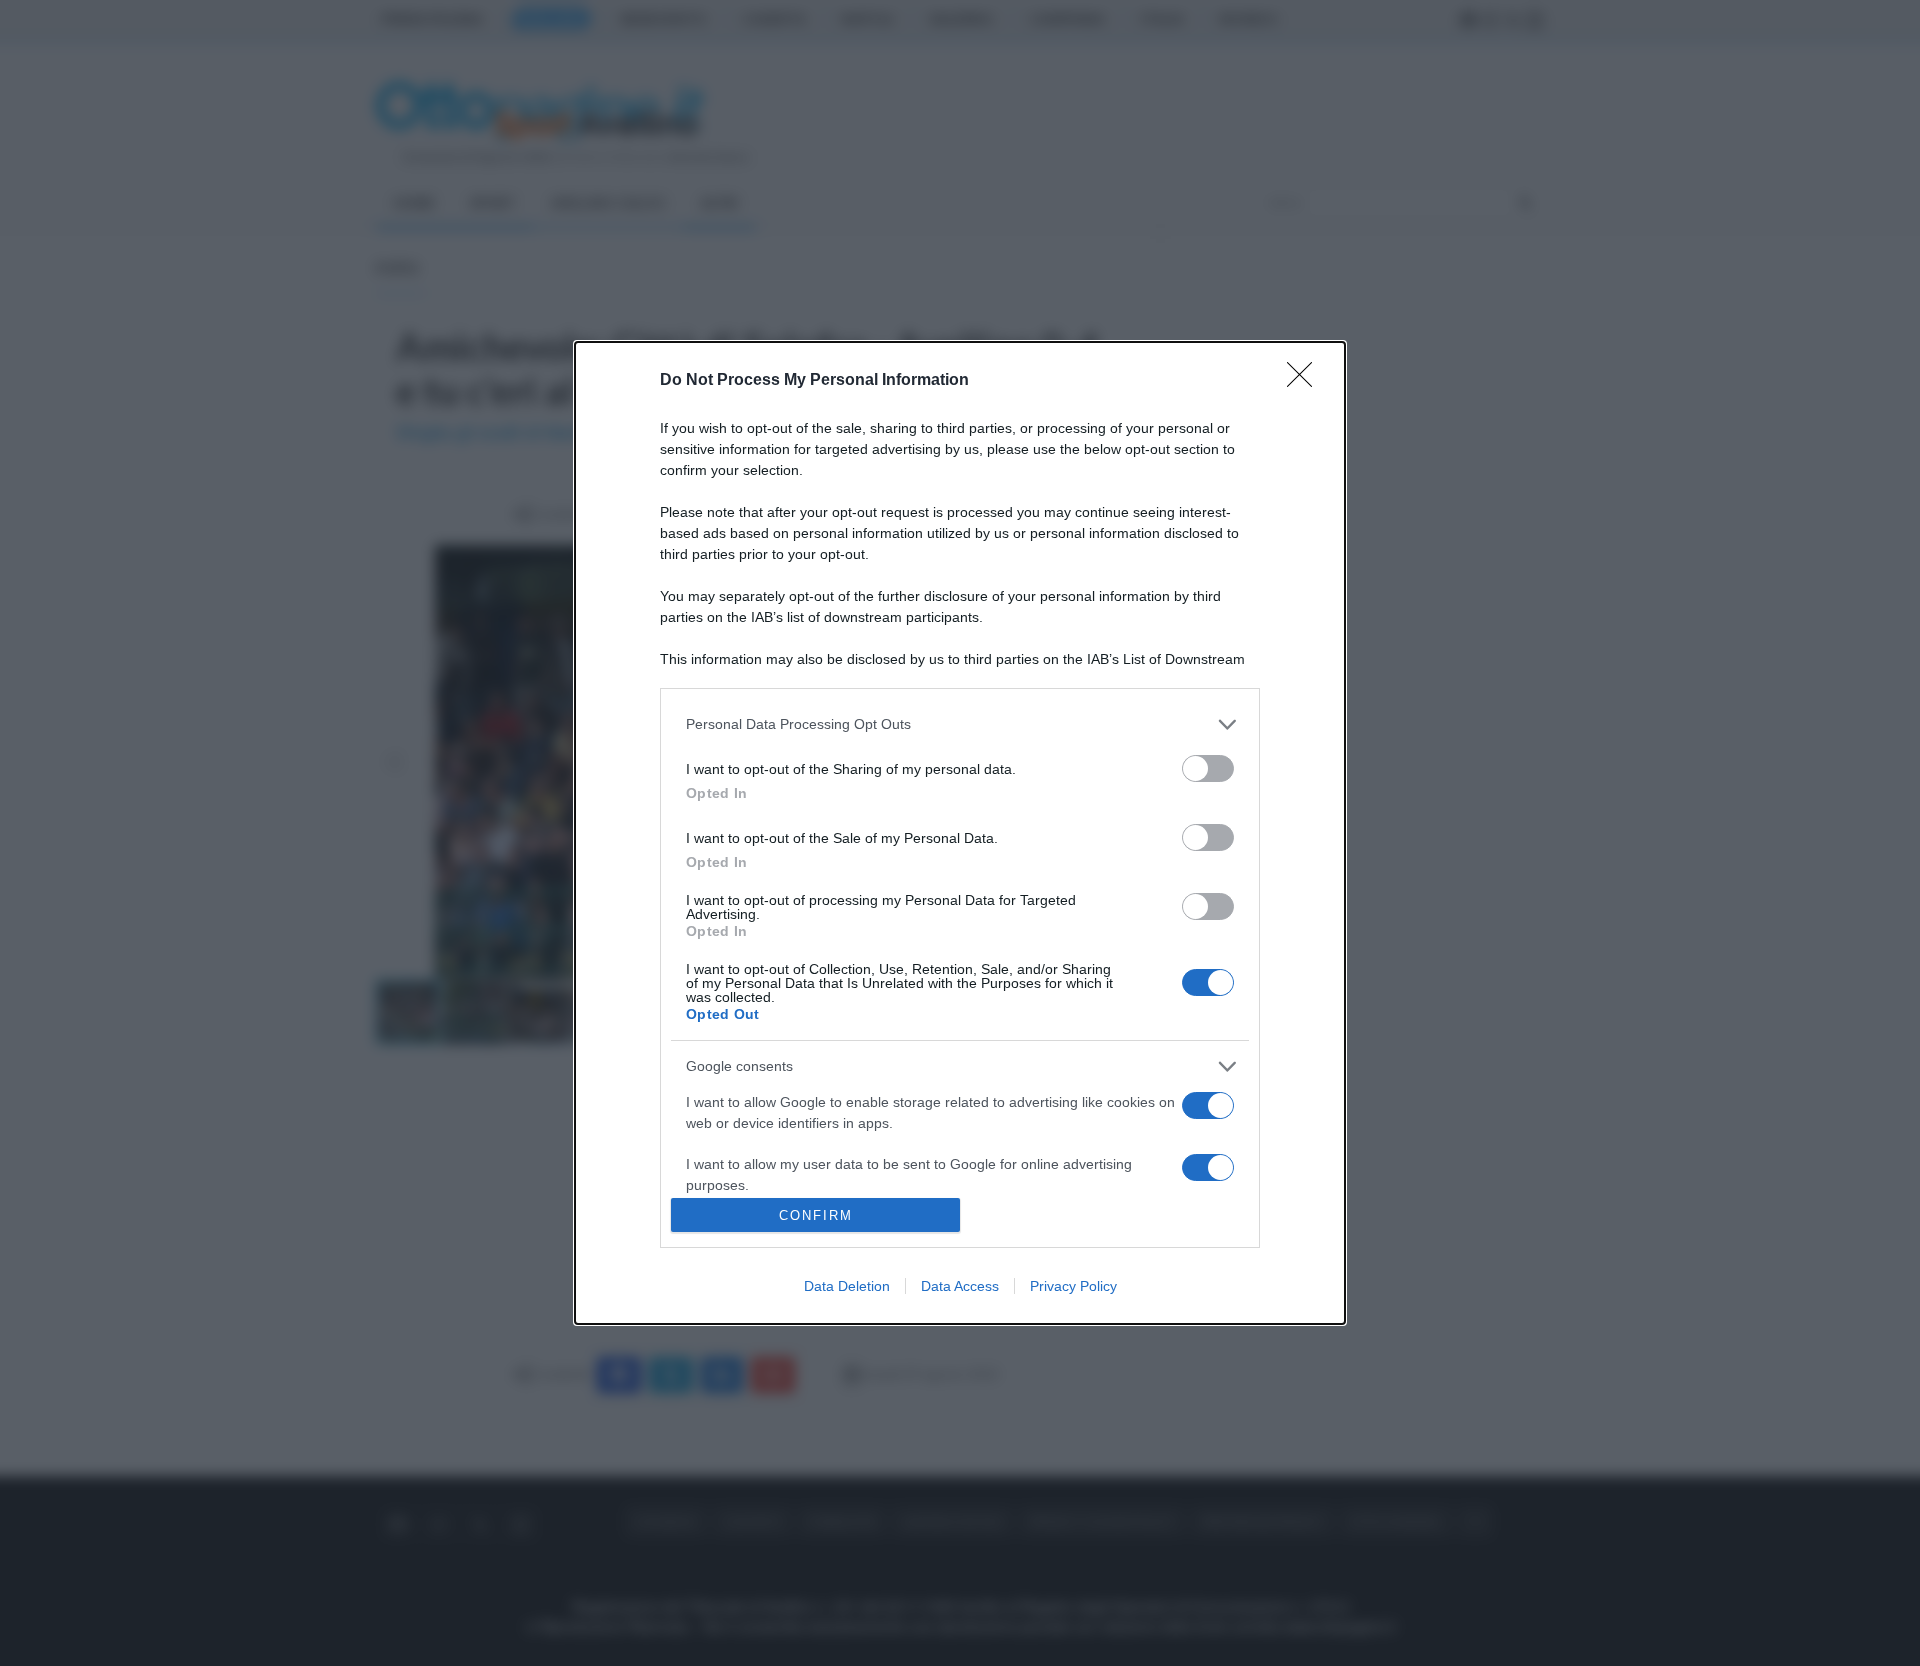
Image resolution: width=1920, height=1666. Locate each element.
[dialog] (960, 833)
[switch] (1208, 768)
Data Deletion (847, 1286)
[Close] (1306, 381)
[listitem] (960, 724)
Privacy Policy (1073, 1286)
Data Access (960, 1286)
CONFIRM (816, 1215)
